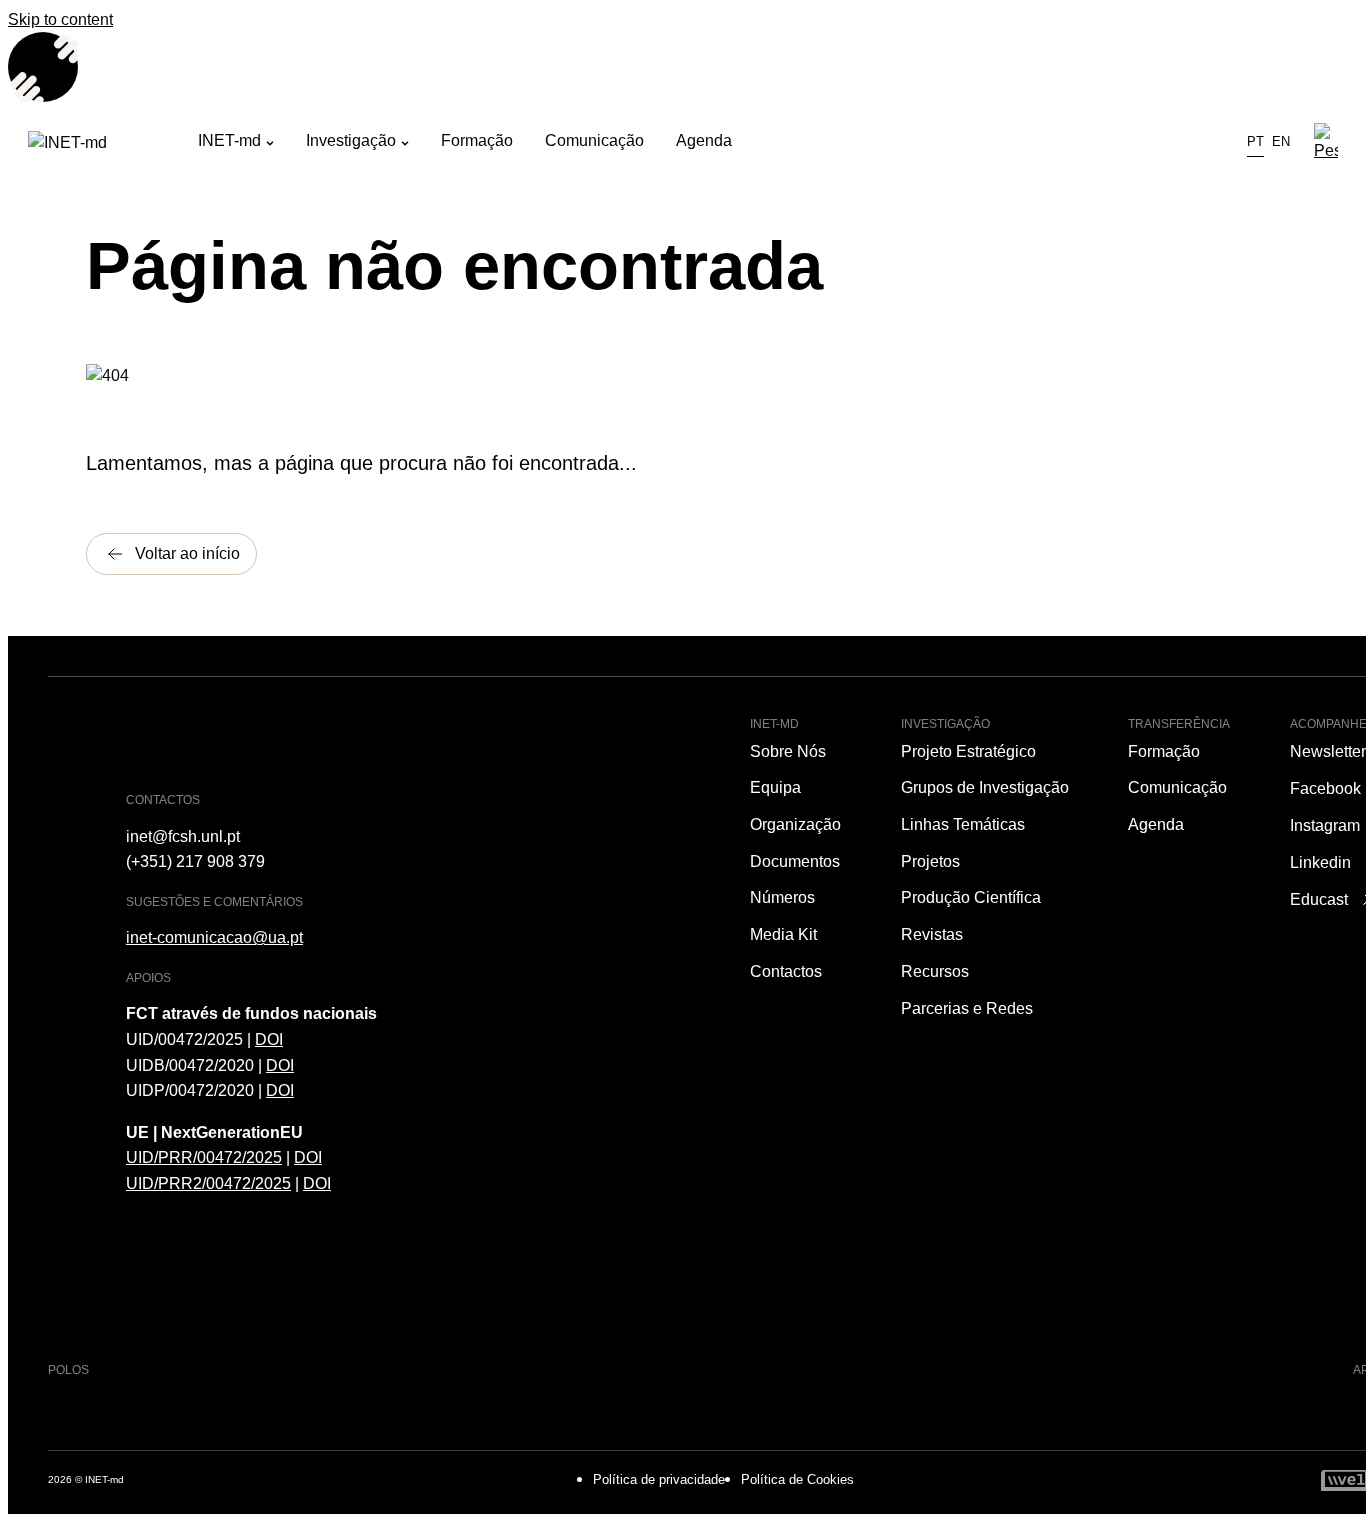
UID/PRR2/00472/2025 (208, 1183)
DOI (269, 1039)
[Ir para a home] (113, 143)
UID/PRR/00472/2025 (204, 1157)
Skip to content (60, 19)
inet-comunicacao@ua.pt (214, 937)
